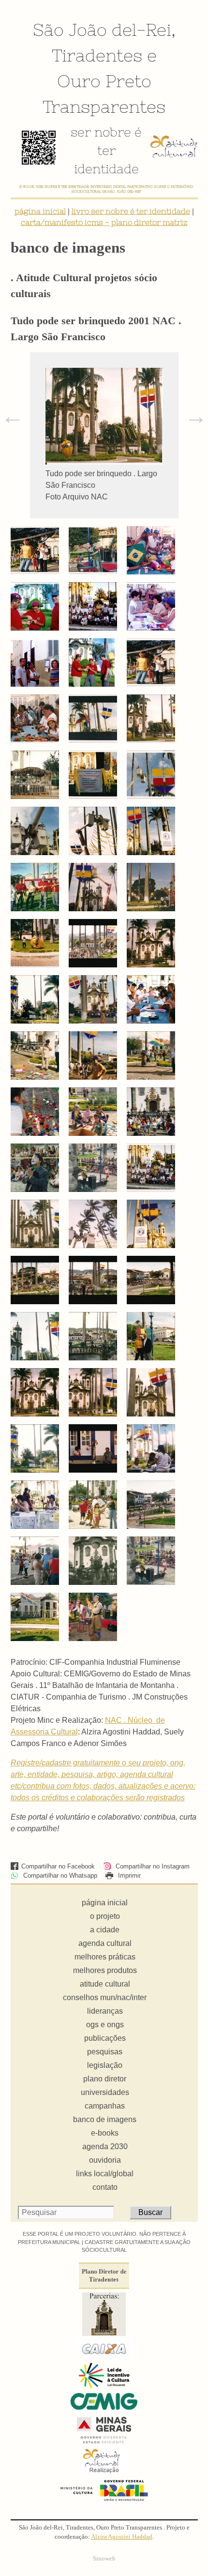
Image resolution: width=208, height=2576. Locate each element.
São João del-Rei (102, 30)
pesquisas (105, 2052)
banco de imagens (105, 2119)
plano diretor (105, 2079)
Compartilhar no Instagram (152, 1866)
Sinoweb (104, 2559)
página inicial (40, 211)
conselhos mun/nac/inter (105, 1997)
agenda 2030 (105, 2147)
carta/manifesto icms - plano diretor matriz (104, 222)
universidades (105, 2092)
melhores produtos (105, 1970)
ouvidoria (105, 2160)
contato (105, 2187)
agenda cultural (105, 1943)
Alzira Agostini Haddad (122, 2537)
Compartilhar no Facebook (58, 1866)
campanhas (105, 2106)
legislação (105, 2065)
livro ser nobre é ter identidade (131, 211)
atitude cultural (105, 1984)
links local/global (105, 2174)
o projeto (105, 1916)
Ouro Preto (104, 81)
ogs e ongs (105, 2025)
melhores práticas (105, 1957)
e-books (105, 2133)
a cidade (105, 1930)
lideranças (105, 2011)
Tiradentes (97, 55)
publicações (105, 2038)
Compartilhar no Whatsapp (59, 1876)
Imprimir (128, 1876)
